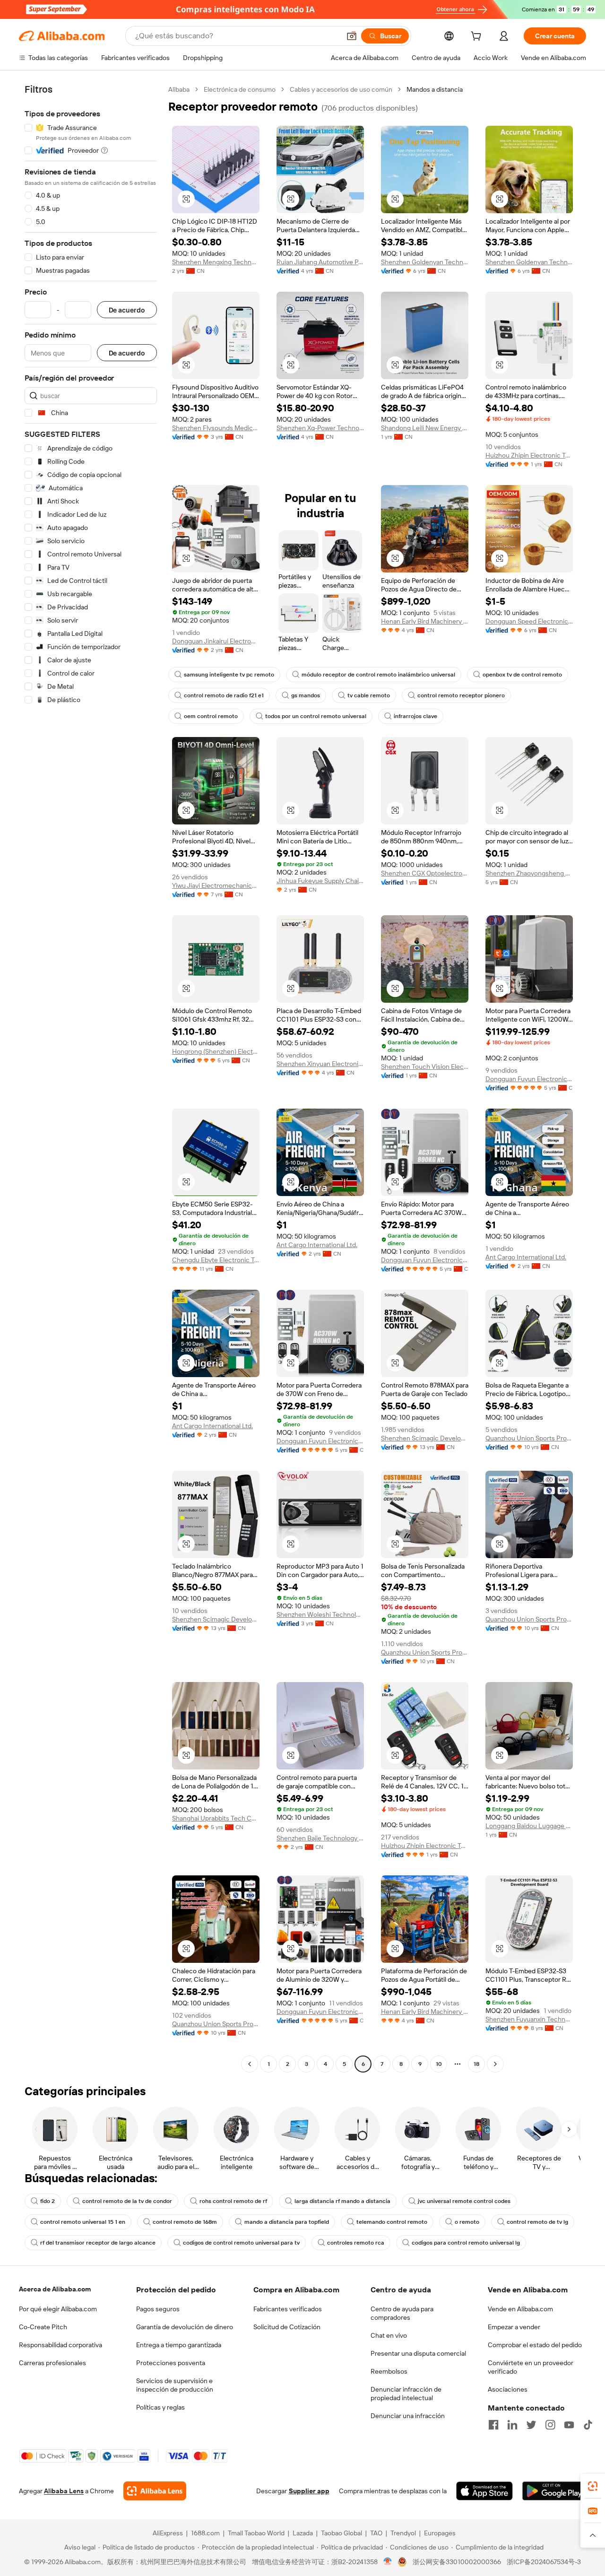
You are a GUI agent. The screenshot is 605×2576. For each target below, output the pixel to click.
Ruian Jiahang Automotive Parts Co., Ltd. (320, 262)
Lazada (303, 2533)
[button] (352, 36)
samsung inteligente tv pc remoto (229, 675)
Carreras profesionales (52, 2363)
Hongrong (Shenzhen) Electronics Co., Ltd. (216, 1051)
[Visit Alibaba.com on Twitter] (531, 2425)
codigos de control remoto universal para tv (241, 2243)
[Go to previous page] (250, 2064)
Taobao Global (341, 2533)
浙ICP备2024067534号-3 (544, 2562)
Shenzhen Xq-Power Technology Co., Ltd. (320, 428)
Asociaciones (508, 2389)
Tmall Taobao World (256, 2533)
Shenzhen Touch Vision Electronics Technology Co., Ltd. (425, 1067)
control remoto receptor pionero (461, 695)
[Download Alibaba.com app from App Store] (484, 2491)
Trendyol (403, 2533)
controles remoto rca (356, 2243)
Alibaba (179, 89)
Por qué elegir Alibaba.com (58, 2309)
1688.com (205, 2533)
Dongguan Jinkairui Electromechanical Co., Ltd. (216, 641)
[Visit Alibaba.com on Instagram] (550, 2425)
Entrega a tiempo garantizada (179, 2345)
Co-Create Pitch (43, 2327)
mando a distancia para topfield (287, 2222)
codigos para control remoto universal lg (466, 2243)
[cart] (478, 37)
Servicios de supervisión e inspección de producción (175, 2385)
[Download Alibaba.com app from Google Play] (554, 2491)
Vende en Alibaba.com (520, 2309)
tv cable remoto (369, 695)
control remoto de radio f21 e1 (224, 695)
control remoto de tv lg (537, 2222)
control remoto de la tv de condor (127, 2201)
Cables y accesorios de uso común (341, 89)
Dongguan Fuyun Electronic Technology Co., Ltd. (529, 1079)
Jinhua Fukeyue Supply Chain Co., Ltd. (320, 881)
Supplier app (309, 2491)
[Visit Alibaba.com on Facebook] (493, 2425)
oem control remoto (211, 716)
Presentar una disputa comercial (418, 2353)
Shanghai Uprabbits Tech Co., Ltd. (216, 1818)
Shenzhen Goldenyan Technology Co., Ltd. (425, 262)
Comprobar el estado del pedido (535, 2345)
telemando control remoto (392, 2222)
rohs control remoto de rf (233, 2201)
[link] (593, 2486)
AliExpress (168, 2533)
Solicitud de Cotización (287, 2327)
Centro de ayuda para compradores (402, 2313)
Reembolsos (389, 2371)
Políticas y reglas (160, 2407)
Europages (440, 2533)
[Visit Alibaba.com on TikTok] (588, 2425)
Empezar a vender (514, 2327)
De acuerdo (127, 310)
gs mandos (306, 695)
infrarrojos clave (415, 716)
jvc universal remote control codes (464, 2201)
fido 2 (48, 2201)
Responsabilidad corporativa (60, 2345)
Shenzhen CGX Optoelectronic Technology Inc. (425, 873)
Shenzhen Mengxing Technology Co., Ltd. (216, 262)
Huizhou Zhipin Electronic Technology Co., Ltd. (529, 455)
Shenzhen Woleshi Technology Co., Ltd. (320, 1614)
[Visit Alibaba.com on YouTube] (569, 2425)
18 (476, 2064)
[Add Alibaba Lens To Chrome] (155, 2491)
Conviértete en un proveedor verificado (531, 2367)
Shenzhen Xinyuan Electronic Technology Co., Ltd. (320, 1064)
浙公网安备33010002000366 (457, 2562)
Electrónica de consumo (240, 89)
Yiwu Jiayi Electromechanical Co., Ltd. (216, 885)
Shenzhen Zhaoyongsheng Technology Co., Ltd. (529, 873)
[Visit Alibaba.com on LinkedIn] (512, 2425)
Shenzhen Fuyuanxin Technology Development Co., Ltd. (529, 2019)
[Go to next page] (495, 2064)
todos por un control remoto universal (316, 716)
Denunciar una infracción (408, 2416)
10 (439, 2064)
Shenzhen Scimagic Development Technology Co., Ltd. (425, 1438)
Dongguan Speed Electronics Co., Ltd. (529, 621)
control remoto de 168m (185, 2222)
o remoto (467, 2222)
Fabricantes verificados (288, 2309)
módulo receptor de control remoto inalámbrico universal (378, 675)
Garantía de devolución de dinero (185, 2327)
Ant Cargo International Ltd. (317, 1245)
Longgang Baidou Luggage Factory (529, 1826)
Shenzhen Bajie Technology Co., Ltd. (320, 1838)
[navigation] (91, 1078)
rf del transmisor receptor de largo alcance (98, 2243)
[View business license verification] (388, 2562)
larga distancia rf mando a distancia (342, 2201)
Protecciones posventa (171, 2363)
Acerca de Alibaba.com (55, 2289)
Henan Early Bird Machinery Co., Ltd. (425, 621)
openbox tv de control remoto (522, 675)
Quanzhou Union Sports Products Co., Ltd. (529, 1438)
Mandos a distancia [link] (435, 89)
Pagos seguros (158, 2309)
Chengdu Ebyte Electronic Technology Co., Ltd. (216, 1260)
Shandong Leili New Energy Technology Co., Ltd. (425, 428)
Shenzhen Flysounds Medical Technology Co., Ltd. (216, 428)
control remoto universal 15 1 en (83, 2222)
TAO (376, 2533)
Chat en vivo (389, 2335)
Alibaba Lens (64, 2491)
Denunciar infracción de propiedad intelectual (406, 2394)
